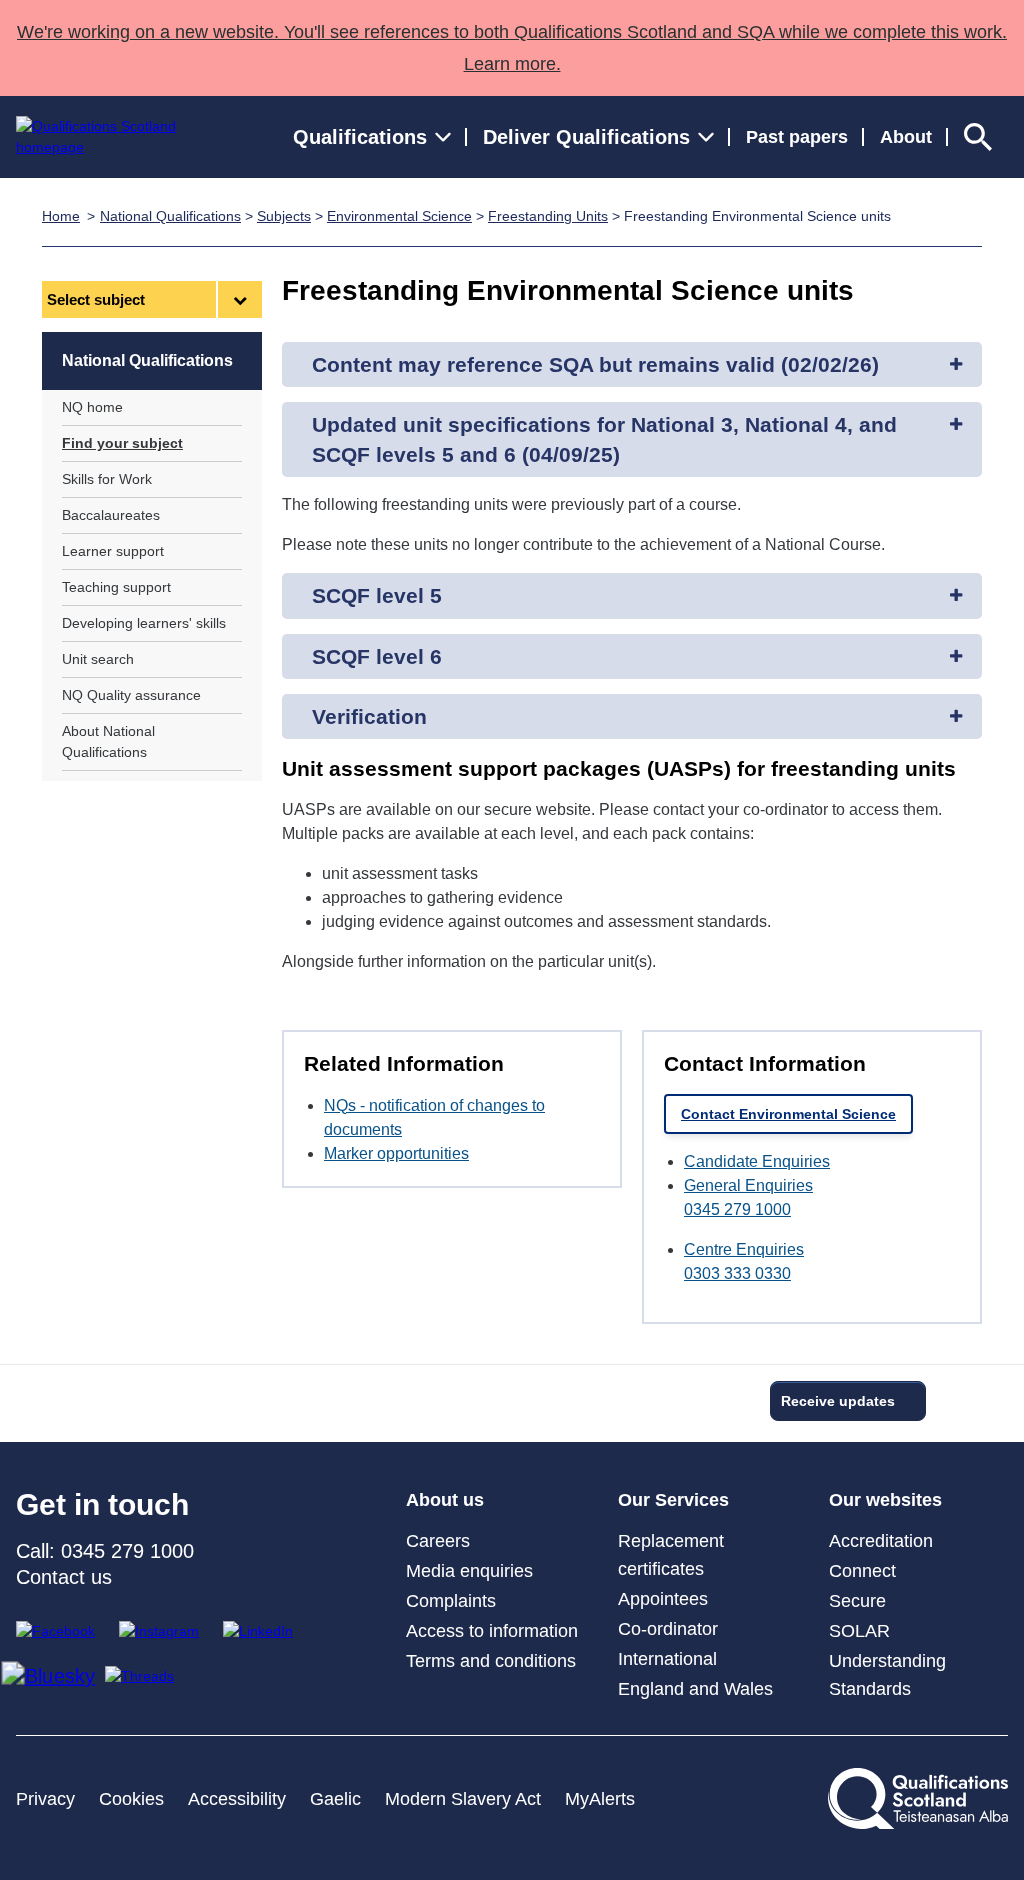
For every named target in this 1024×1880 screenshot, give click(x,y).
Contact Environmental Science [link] (788, 1114)
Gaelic (335, 1799)
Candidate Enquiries (757, 1161)
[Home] (114, 137)
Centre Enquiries (744, 1249)
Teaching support (116, 587)
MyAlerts (600, 1799)
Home (61, 216)
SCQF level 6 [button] (377, 656)
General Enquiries (748, 1185)
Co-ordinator (668, 1629)
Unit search (98, 659)
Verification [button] (369, 716)
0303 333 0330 (737, 1273)
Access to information (492, 1631)
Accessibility (237, 1799)
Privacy (45, 1799)
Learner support (113, 551)
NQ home (92, 407)
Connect (862, 1571)
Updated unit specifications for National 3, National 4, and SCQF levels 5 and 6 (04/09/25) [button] (604, 439)
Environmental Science (399, 216)
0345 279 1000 (737, 1209)
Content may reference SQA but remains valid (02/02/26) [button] (595, 364)
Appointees (663, 1599)
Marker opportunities (396, 1153)
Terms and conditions (491, 1661)
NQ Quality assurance (131, 695)
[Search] (978, 137)
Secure (857, 1601)
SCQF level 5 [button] (377, 595)
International (667, 1659)
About (906, 137)
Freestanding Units (548, 216)
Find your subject (122, 443)
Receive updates (838, 1401)
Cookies (131, 1799)
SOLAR (859, 1631)
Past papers (797, 137)
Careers (438, 1541)
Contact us (64, 1577)
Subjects (284, 216)
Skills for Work (107, 479)
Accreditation (881, 1541)
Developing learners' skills (144, 623)
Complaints (451, 1601)
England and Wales (695, 1689)
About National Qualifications (108, 741)
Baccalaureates (111, 515)
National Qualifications (170, 216)
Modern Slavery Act (463, 1799)
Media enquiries (469, 1571)
